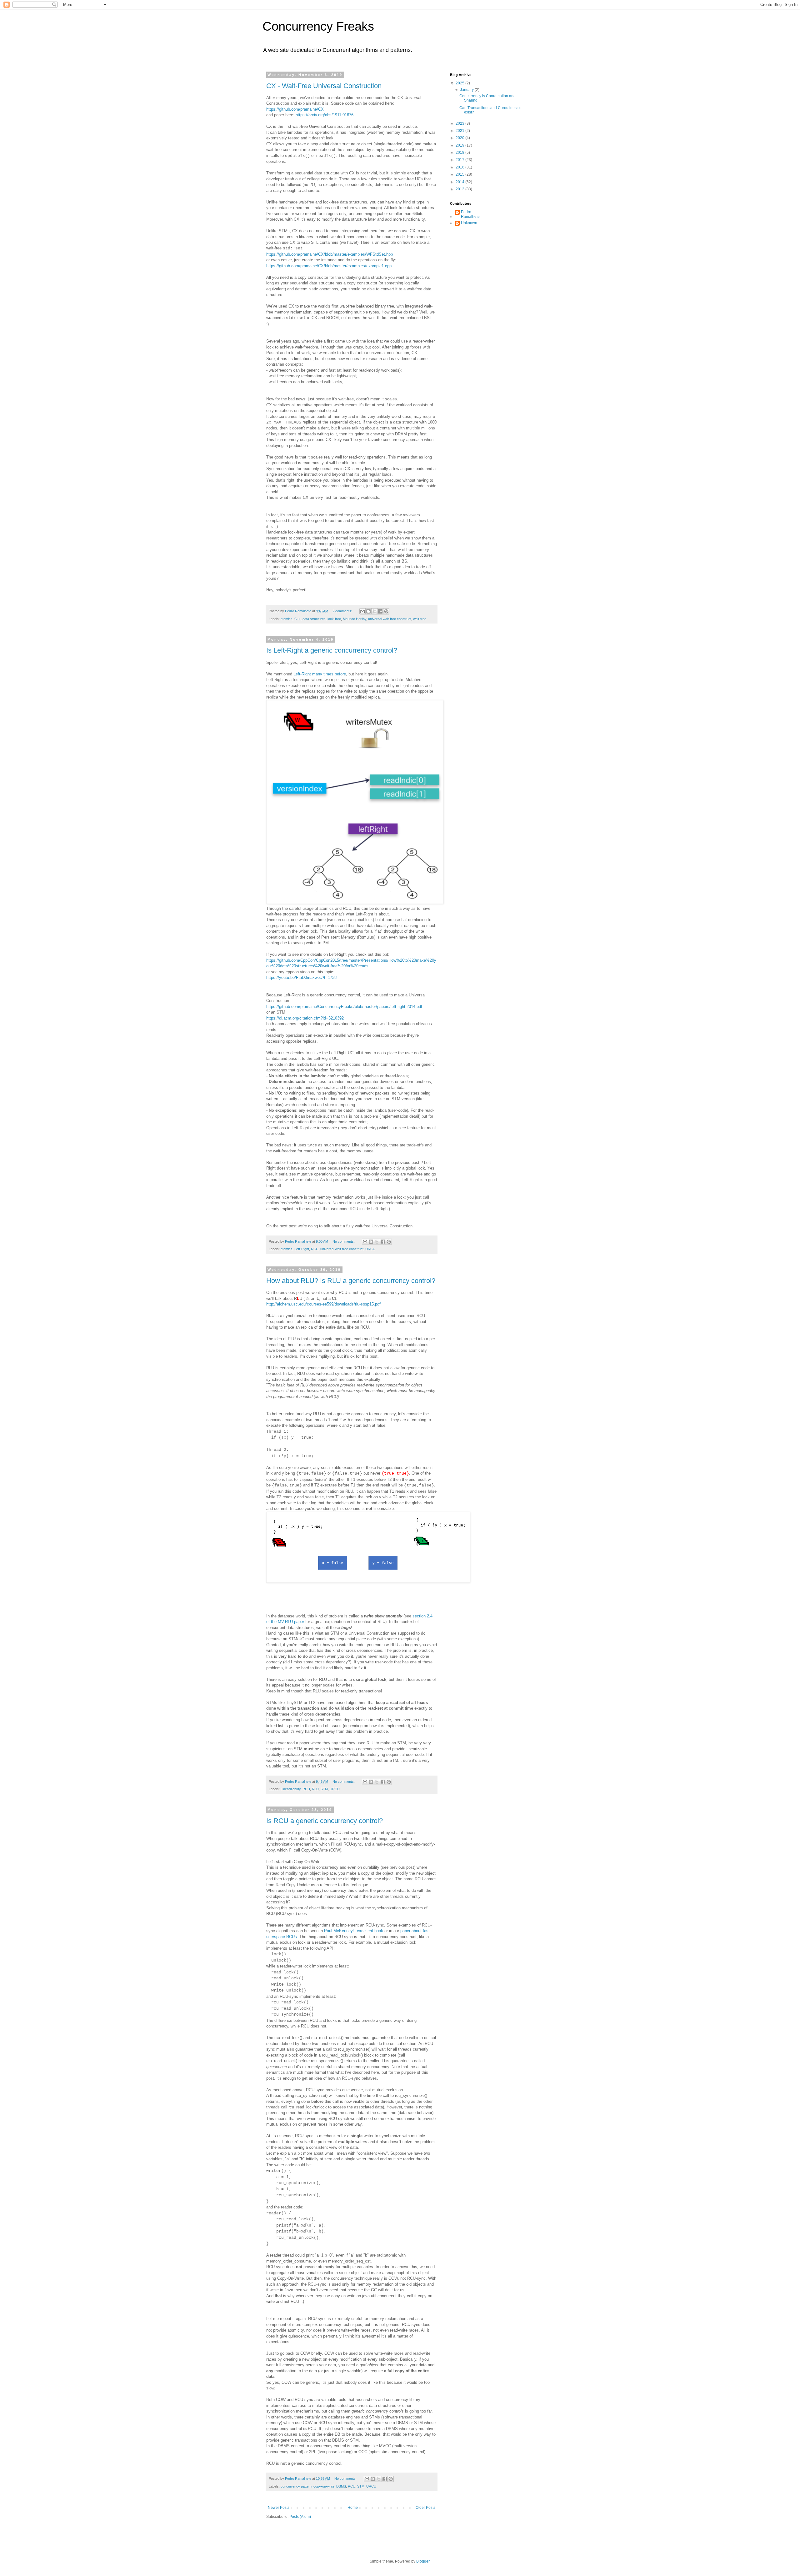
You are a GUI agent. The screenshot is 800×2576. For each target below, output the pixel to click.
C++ (297, 619)
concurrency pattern (296, 2486)
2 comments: (343, 611)
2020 (460, 138)
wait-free (420, 619)
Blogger (423, 2561)
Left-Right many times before (320, 674)
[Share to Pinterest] (386, 611)
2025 (460, 83)
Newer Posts (279, 2508)
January (467, 90)
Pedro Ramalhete (470, 214)
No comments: (344, 1241)
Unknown (469, 223)
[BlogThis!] (368, 611)
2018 (460, 153)
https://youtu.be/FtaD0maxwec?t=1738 (301, 977)
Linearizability (291, 1789)
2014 (460, 182)
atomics (287, 619)
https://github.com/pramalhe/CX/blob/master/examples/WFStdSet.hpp (330, 254)
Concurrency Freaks (318, 26)
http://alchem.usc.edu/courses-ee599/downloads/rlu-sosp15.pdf (323, 1304)
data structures (314, 619)
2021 (460, 131)
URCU (370, 1249)
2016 (460, 167)
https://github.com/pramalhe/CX (295, 109)
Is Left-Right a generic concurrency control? (332, 650)
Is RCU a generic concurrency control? (325, 1821)
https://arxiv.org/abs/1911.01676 (325, 115)
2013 (460, 189)
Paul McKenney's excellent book (354, 1931)
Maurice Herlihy (355, 619)
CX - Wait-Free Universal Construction (324, 86)
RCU (315, 1249)
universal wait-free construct (390, 619)
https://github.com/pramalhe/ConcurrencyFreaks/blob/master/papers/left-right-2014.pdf (344, 1007)
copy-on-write (324, 2486)
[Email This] (362, 611)
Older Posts (425, 2508)
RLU (315, 1789)
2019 (460, 145)
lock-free (334, 619)
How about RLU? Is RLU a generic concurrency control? (351, 1281)
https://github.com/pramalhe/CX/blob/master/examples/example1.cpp (329, 266)
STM (324, 1789)
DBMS (341, 2486)
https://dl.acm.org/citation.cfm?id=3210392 (305, 1018)
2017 (460, 160)
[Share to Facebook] (380, 611)
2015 (460, 174)
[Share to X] (374, 611)
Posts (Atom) (300, 2517)
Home (353, 2508)
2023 (460, 123)
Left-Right (302, 1249)
